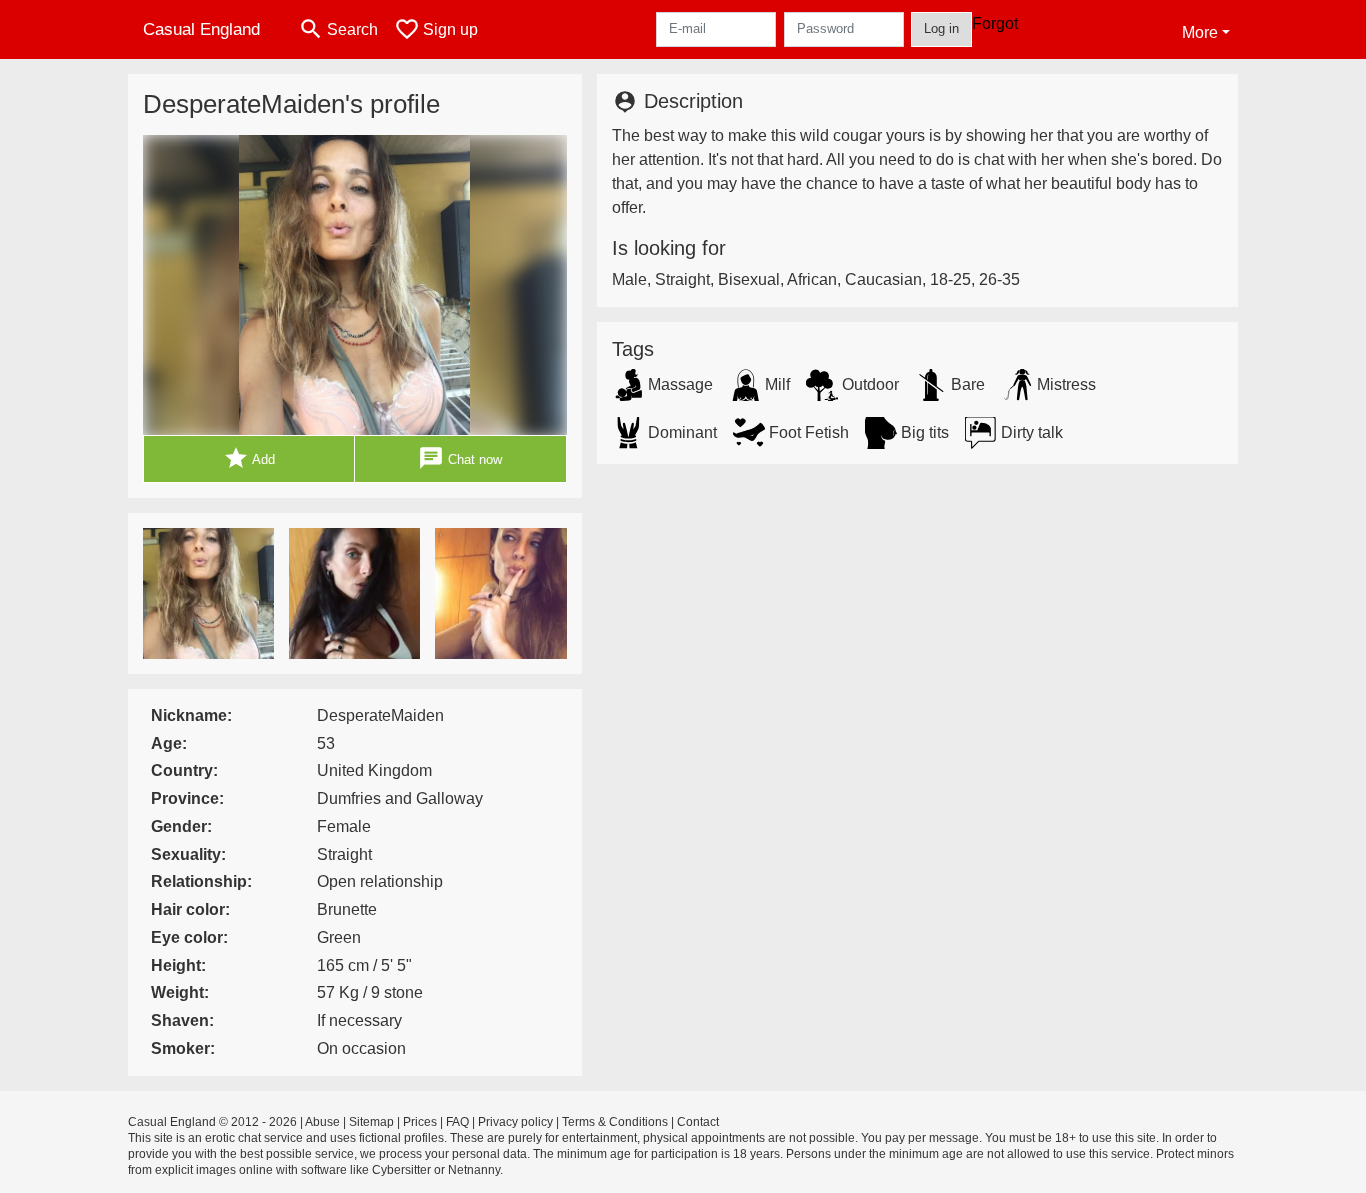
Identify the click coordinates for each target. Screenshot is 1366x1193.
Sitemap (371, 1122)
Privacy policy (515, 1122)
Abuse (322, 1122)
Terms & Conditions (615, 1122)
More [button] (1200, 32)
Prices (420, 1122)
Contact (698, 1122)
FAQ (457, 1122)
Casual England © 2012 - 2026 (212, 1122)
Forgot (995, 23)
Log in (941, 28)
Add (249, 458)
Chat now (460, 458)
